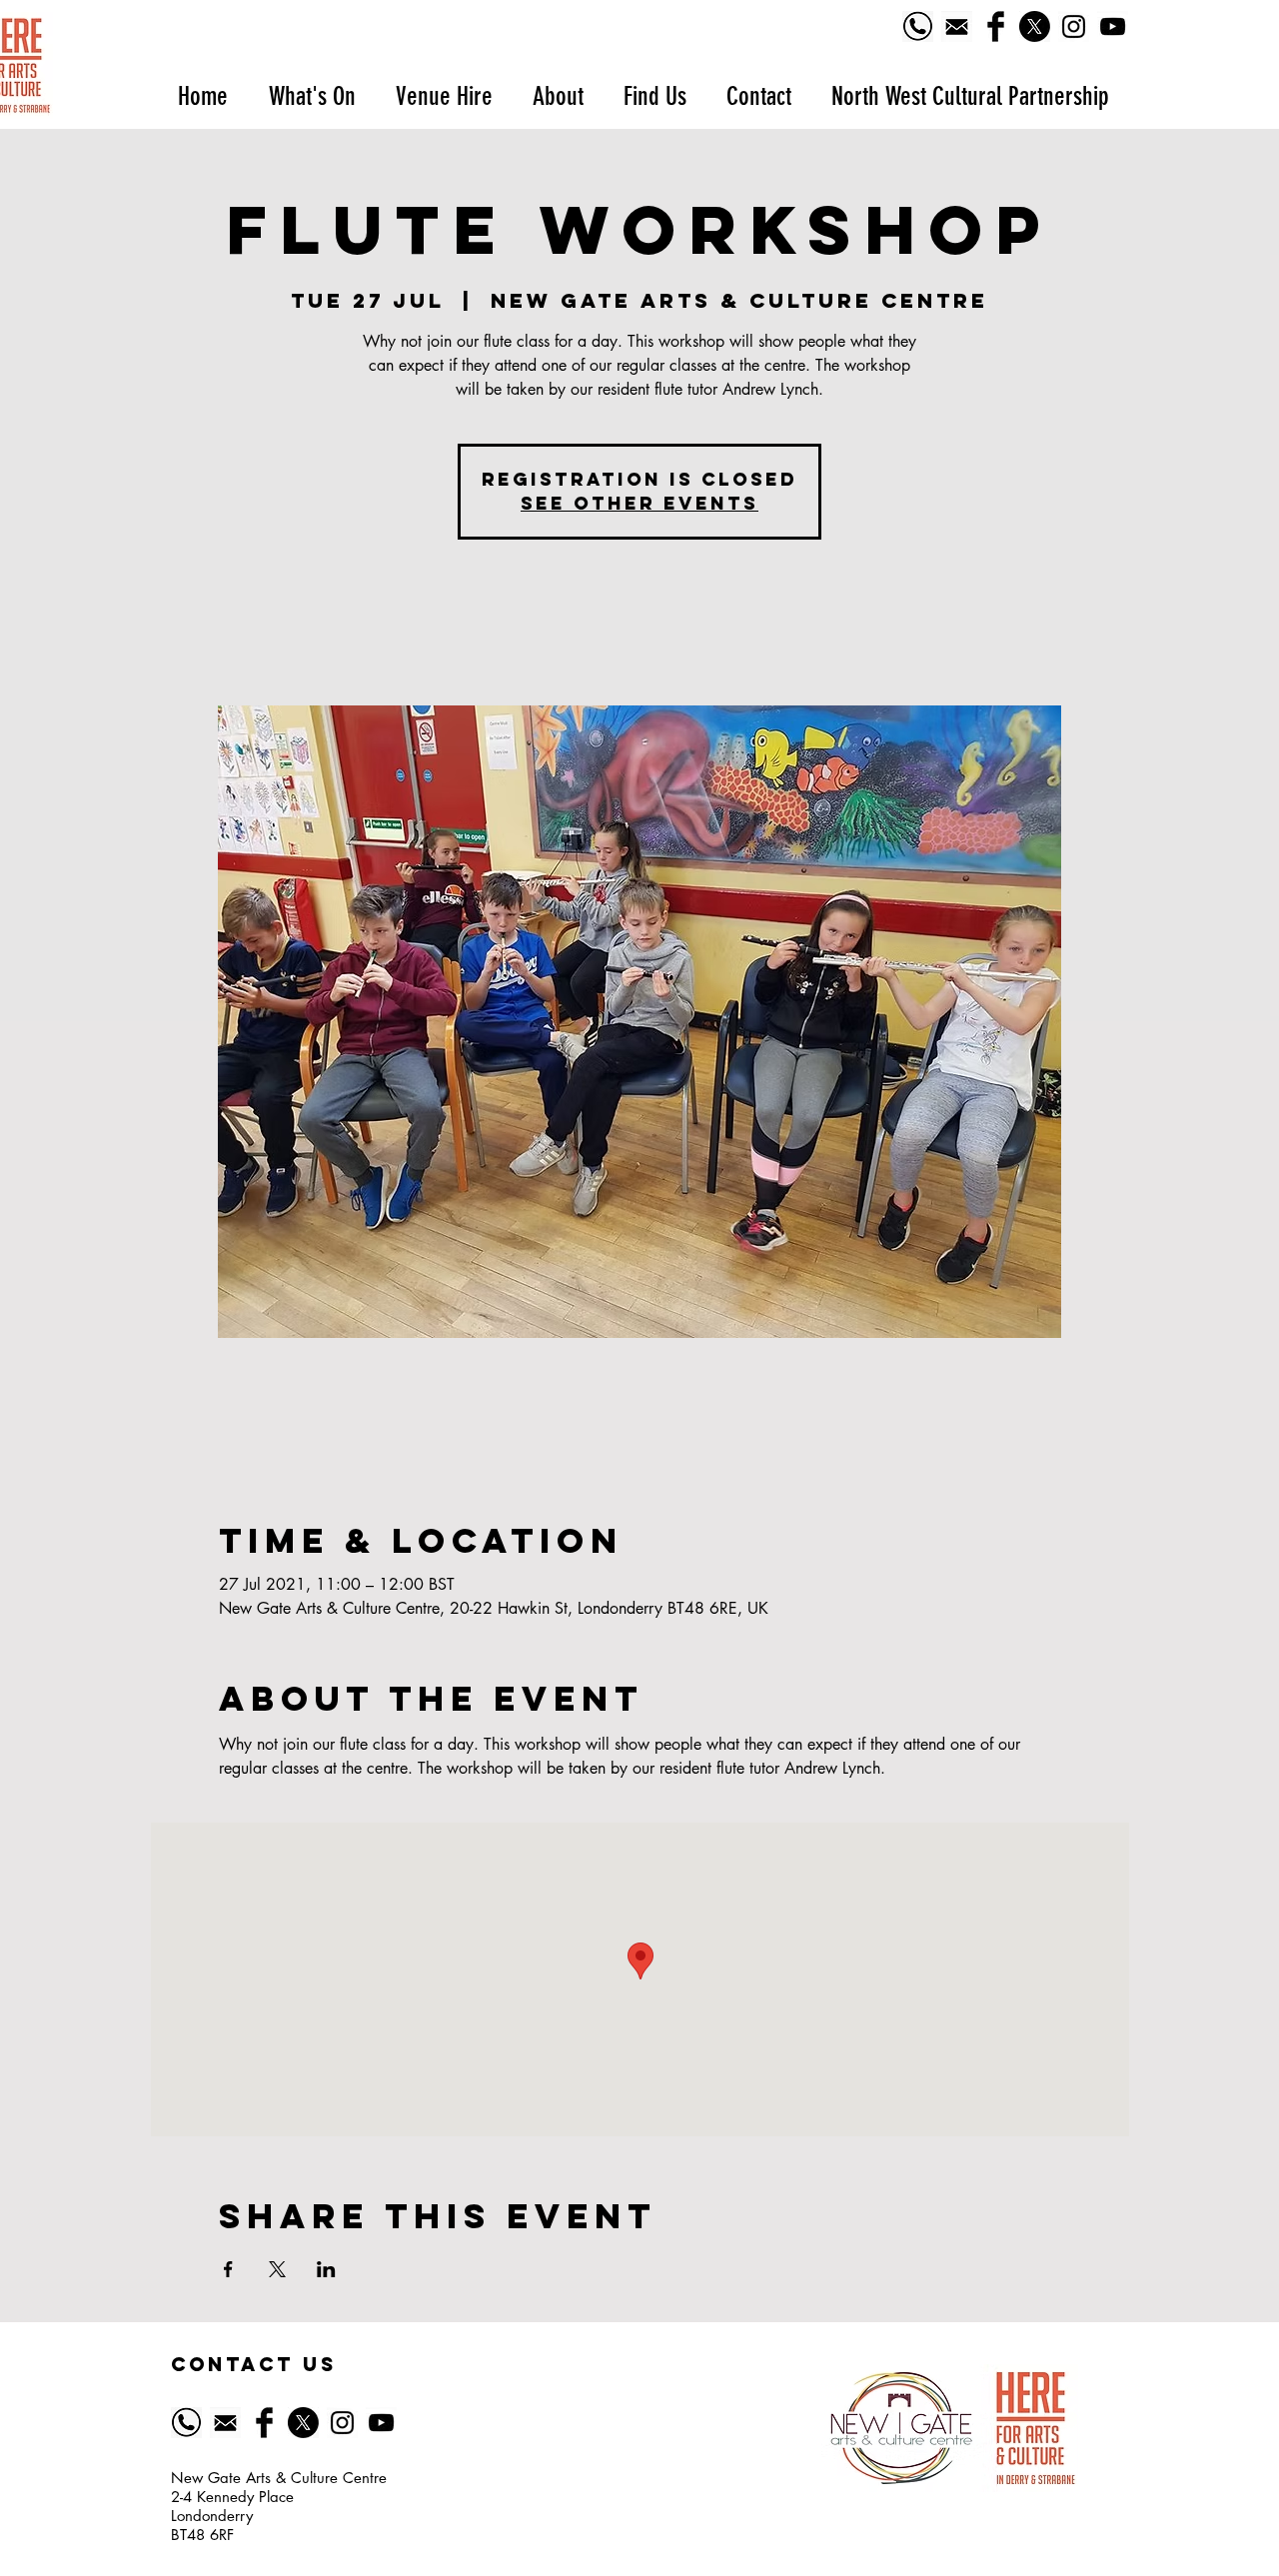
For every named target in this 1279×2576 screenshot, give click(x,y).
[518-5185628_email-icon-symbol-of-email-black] (957, 26)
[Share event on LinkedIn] (326, 2269)
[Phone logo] (918, 26)
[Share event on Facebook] (228, 2269)
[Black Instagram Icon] (1074, 26)
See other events (639, 503)
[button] (311, 96)
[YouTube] (1113, 26)
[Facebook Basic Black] (996, 26)
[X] (1035, 26)
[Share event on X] (277, 2269)
